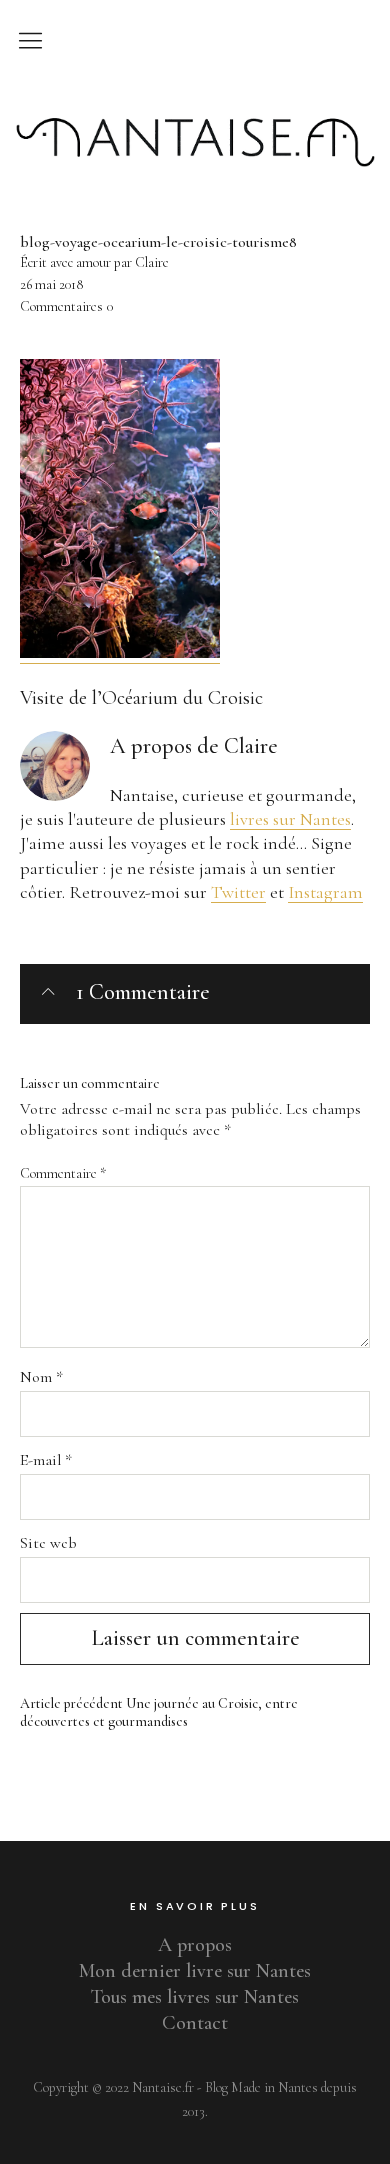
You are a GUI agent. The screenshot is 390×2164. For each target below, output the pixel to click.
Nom (41, 1377)
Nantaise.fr (195, 103)
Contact (195, 2023)
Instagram (325, 892)
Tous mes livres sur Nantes (195, 1997)
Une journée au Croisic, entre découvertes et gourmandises (159, 1713)
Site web (48, 1543)
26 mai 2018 (51, 284)
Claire (251, 746)
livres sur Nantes (290, 819)
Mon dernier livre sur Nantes (195, 1971)
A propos (195, 1945)
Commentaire (63, 1173)
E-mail (46, 1460)
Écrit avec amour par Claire (94, 262)
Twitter (238, 892)
